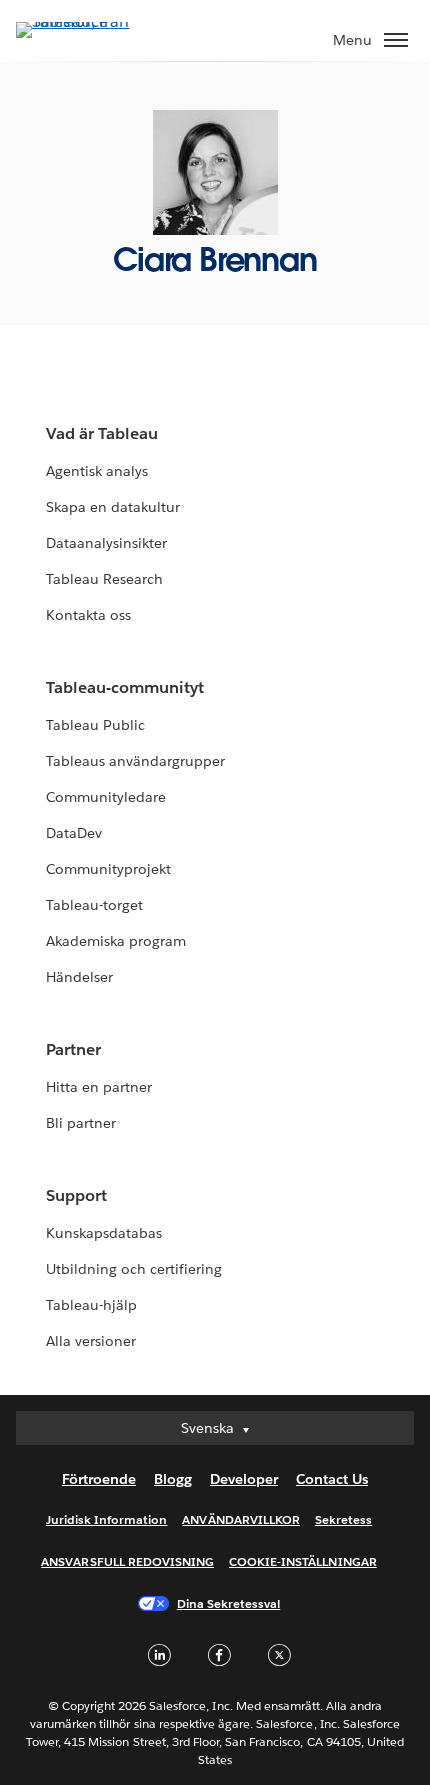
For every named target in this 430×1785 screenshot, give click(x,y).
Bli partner (81, 1123)
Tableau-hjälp (91, 1305)
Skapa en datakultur (113, 507)
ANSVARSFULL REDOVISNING (127, 1561)
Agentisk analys (97, 471)
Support (76, 1195)
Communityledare (106, 797)
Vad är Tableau (102, 433)
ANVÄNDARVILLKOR (240, 1519)
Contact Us (332, 1479)
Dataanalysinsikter (106, 543)
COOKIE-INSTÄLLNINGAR (303, 1561)
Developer (244, 1479)
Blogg (173, 1479)
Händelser (79, 977)
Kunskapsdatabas (104, 1233)
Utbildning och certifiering (134, 1269)
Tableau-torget (94, 905)
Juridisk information (107, 1519)
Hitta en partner (99, 1087)
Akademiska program (116, 941)
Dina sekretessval (229, 1603)
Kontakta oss (88, 615)
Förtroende (99, 1479)
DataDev (74, 833)
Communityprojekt (108, 869)
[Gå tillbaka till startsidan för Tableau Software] (86, 21)
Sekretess (343, 1519)
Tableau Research (104, 579)
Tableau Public (95, 725)
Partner (73, 1049)
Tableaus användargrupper (135, 761)
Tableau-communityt (125, 687)
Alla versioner (91, 1341)
